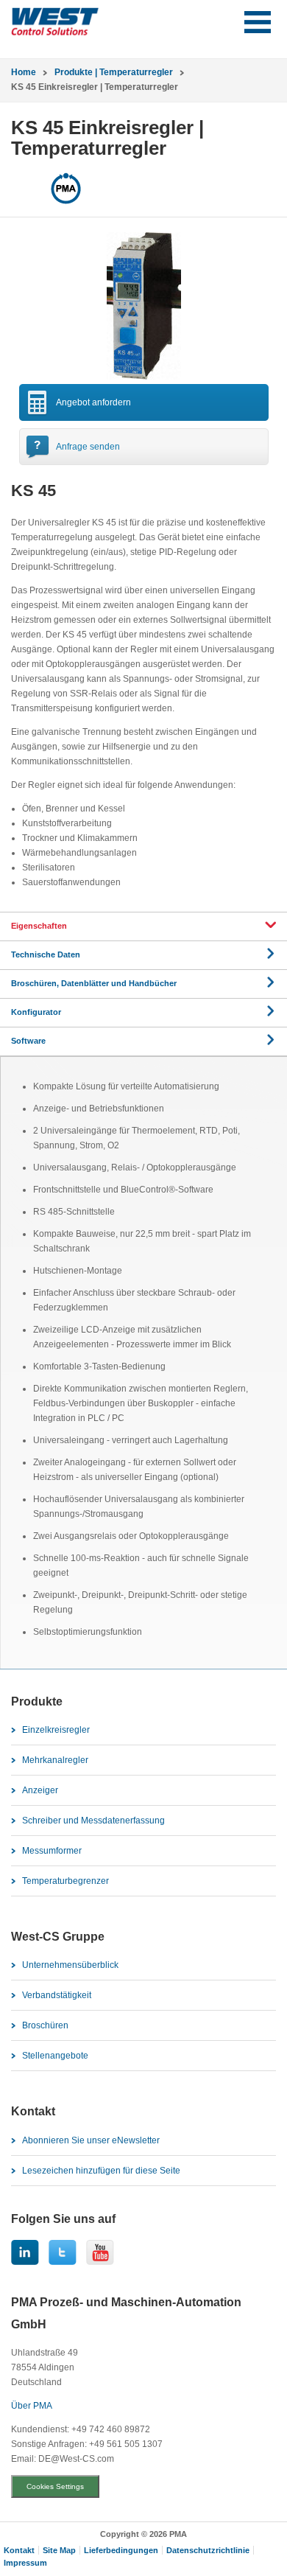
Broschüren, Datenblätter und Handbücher (94, 983)
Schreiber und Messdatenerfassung (93, 1821)
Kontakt (19, 2550)
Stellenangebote (55, 2056)
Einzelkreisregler (56, 1730)
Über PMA (32, 2406)
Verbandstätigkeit (57, 1995)
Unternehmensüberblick (70, 1965)
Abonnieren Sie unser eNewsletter (91, 2140)
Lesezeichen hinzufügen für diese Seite (101, 2171)
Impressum (25, 2563)
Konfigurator (36, 1012)
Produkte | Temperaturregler (114, 72)
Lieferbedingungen (121, 2550)
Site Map (59, 2550)
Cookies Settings (55, 2486)
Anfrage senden (88, 447)
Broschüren (45, 2025)
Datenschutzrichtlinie (208, 2550)
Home (24, 72)
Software (28, 1041)
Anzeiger (40, 1790)
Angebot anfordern (93, 402)
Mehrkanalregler (55, 1760)
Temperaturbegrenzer (65, 1881)
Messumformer (52, 1851)
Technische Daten (46, 954)
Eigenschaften (39, 926)
